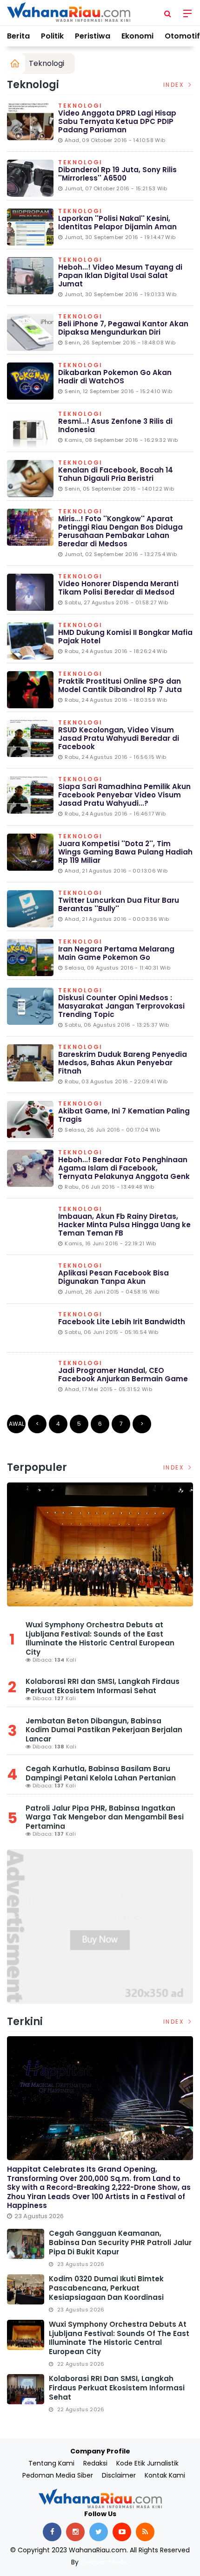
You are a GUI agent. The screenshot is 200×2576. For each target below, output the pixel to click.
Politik (52, 36)
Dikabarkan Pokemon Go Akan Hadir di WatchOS (115, 377)
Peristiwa (93, 36)
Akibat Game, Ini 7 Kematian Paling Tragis (124, 1115)
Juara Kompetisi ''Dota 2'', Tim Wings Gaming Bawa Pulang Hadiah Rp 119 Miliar (125, 852)
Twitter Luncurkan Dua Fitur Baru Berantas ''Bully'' (119, 904)
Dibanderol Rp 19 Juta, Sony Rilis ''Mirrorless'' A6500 (117, 174)
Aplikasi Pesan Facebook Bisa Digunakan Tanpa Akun (113, 1277)
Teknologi (47, 63)
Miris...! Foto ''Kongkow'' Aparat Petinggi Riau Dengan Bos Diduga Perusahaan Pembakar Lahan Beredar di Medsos (120, 531)
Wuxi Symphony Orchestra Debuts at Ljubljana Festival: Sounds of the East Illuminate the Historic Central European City (100, 1638)
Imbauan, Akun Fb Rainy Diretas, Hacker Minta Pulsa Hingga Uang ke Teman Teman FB (124, 1225)
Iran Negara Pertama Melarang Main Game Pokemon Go (116, 953)
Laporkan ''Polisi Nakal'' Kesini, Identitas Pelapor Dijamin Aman (117, 223)
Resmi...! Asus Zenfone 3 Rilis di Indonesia (115, 425)
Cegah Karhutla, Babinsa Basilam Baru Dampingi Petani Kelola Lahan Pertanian (101, 1773)
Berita (18, 36)
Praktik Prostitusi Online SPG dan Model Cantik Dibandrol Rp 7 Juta (120, 685)
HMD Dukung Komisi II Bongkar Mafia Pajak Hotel (125, 637)
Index (175, 85)
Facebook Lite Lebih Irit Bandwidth (122, 1322)
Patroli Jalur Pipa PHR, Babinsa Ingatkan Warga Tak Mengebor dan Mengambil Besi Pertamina (105, 1817)
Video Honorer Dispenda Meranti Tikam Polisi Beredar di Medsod (118, 588)
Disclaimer (119, 2475)
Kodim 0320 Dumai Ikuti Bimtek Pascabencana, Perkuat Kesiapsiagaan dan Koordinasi (106, 2288)
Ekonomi (137, 36)
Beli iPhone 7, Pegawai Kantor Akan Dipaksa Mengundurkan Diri (123, 328)
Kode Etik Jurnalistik (147, 2463)
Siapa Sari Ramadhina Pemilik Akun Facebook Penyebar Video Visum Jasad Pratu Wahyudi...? (124, 795)
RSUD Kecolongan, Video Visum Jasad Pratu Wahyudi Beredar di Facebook (119, 738)
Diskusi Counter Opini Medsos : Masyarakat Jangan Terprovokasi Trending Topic (121, 1006)
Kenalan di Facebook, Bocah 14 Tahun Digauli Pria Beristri (116, 474)
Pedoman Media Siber (58, 2475)
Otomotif (182, 36)
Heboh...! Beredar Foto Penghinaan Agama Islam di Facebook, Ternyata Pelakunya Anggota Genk (124, 1168)
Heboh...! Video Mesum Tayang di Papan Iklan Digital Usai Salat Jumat (120, 275)
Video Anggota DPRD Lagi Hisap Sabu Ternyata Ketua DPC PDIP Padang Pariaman (117, 121)
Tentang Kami (51, 2463)
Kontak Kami (165, 2475)
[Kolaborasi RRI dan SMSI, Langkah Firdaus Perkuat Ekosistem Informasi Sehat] (26, 2389)
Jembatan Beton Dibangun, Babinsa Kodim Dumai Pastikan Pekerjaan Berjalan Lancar (104, 1730)
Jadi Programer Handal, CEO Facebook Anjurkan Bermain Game (123, 1375)
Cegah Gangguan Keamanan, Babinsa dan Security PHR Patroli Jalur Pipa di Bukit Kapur (120, 2243)
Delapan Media (105, 2562)
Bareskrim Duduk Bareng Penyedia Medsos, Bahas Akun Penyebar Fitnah (123, 1063)
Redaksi (95, 2463)
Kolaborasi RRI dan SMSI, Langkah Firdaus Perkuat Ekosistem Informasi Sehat (103, 1686)
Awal (17, 1424)
